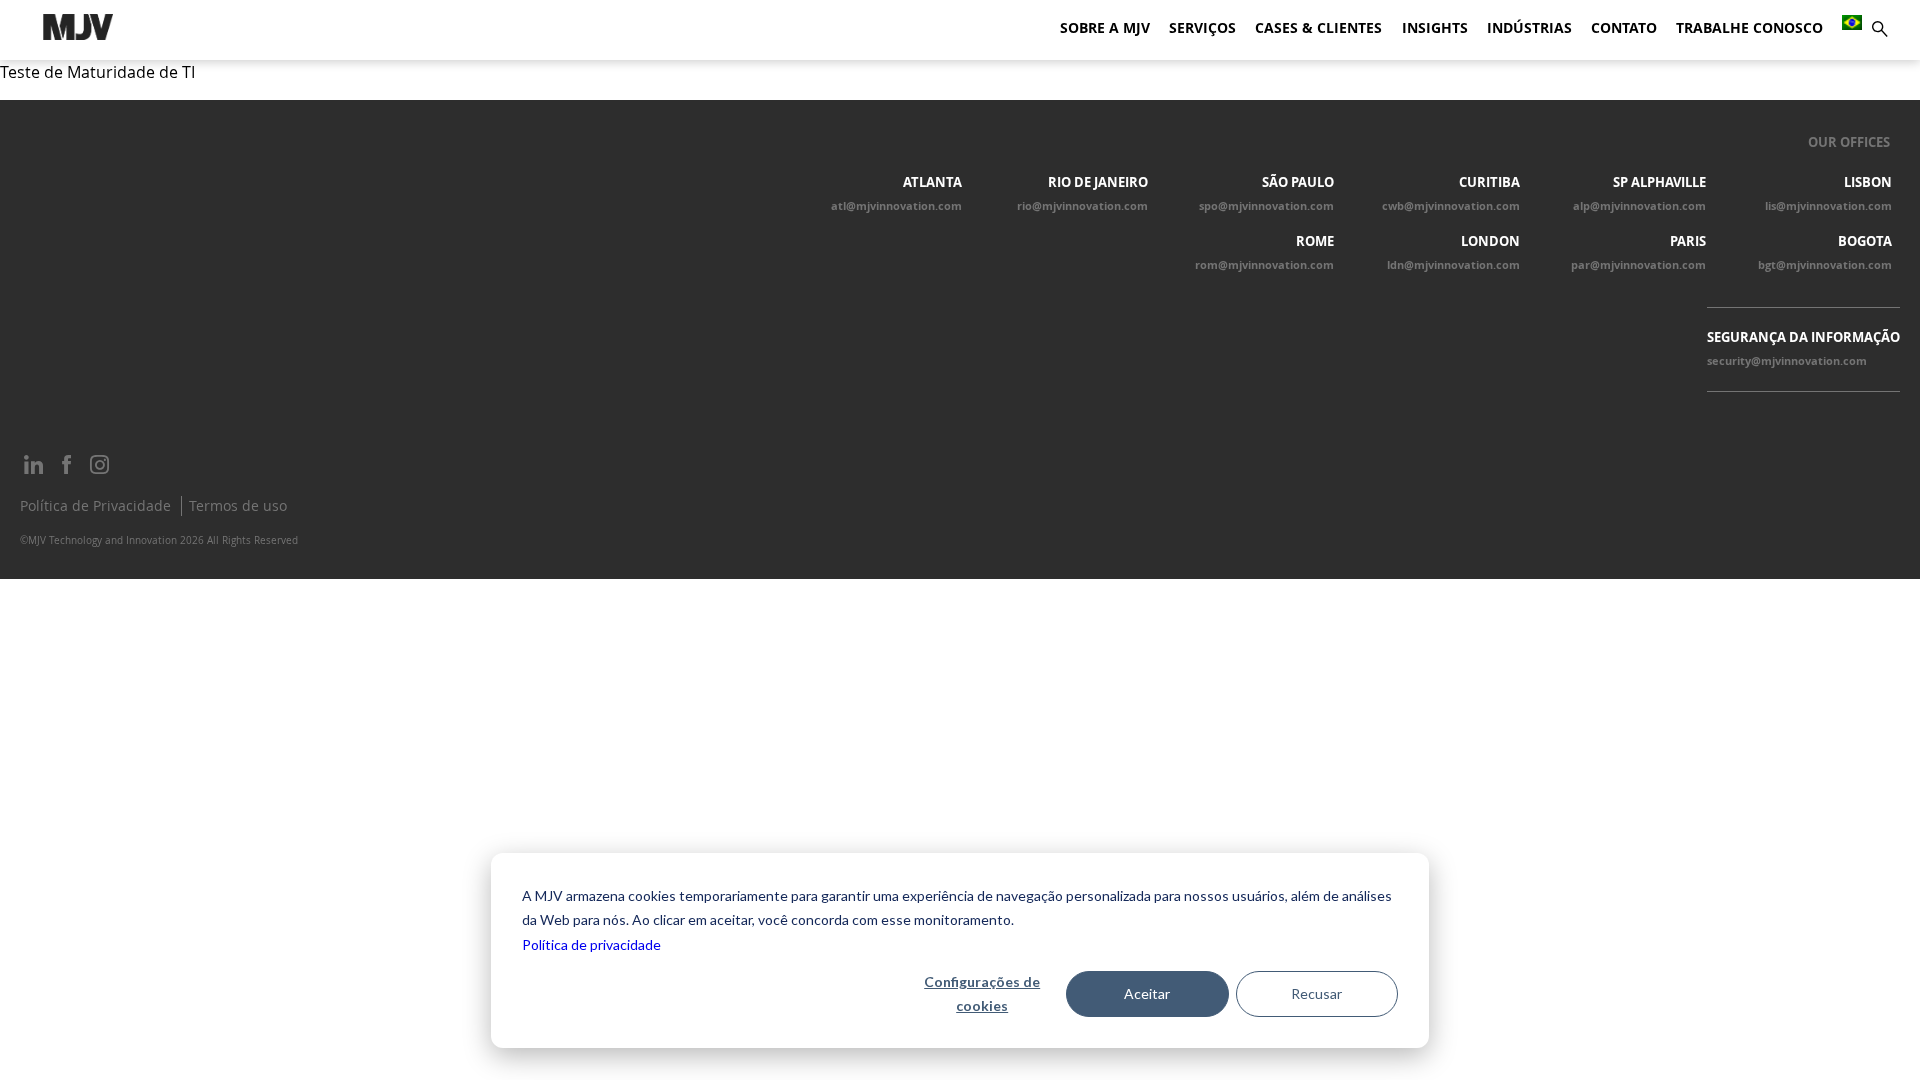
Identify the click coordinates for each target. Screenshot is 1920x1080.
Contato (1624, 28)
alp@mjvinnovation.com (1639, 206)
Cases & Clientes (1318, 28)
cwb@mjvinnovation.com (1451, 206)
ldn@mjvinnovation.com (1453, 265)
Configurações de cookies (982, 994)
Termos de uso (238, 505)
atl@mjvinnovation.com (896, 206)
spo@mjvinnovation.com (1266, 206)
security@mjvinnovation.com (1787, 361)
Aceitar (1147, 993)
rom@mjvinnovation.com (1264, 265)
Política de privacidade (591, 944)
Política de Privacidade (95, 505)
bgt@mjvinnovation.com (1825, 265)
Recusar (1316, 993)
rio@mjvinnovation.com (1082, 206)
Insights (1435, 28)
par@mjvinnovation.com (1638, 265)
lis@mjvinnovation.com (1828, 206)
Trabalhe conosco (1749, 28)
